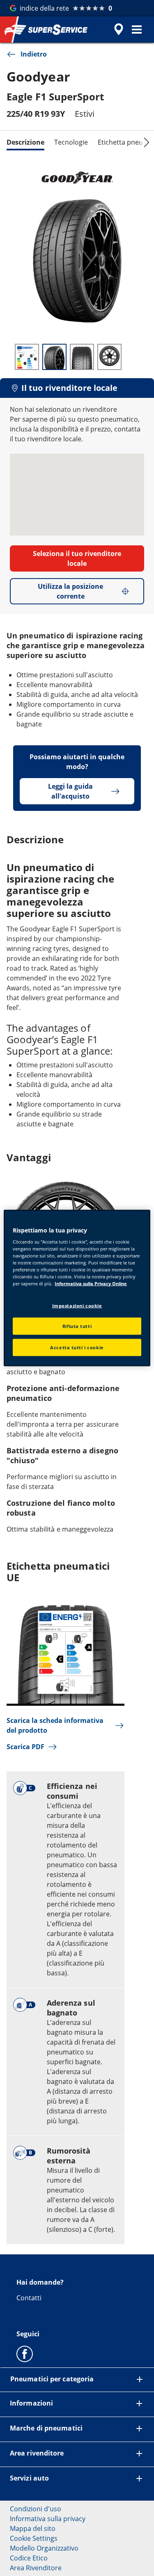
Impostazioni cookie (77, 1305)
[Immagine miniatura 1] (27, 357)
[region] (77, 1288)
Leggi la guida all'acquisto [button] (70, 791)
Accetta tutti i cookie (77, 1347)
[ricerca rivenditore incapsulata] (119, 30)
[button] (137, 30)
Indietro (34, 54)
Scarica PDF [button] (25, 1747)
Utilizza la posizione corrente (70, 591)
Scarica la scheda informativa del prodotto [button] (55, 1725)
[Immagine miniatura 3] (82, 357)
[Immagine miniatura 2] (54, 357)
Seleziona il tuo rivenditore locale (77, 558)
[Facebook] (25, 2354)
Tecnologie (71, 142)
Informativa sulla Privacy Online (91, 1283)
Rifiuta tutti (77, 1326)
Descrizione (25, 142)
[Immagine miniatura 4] (109, 357)
